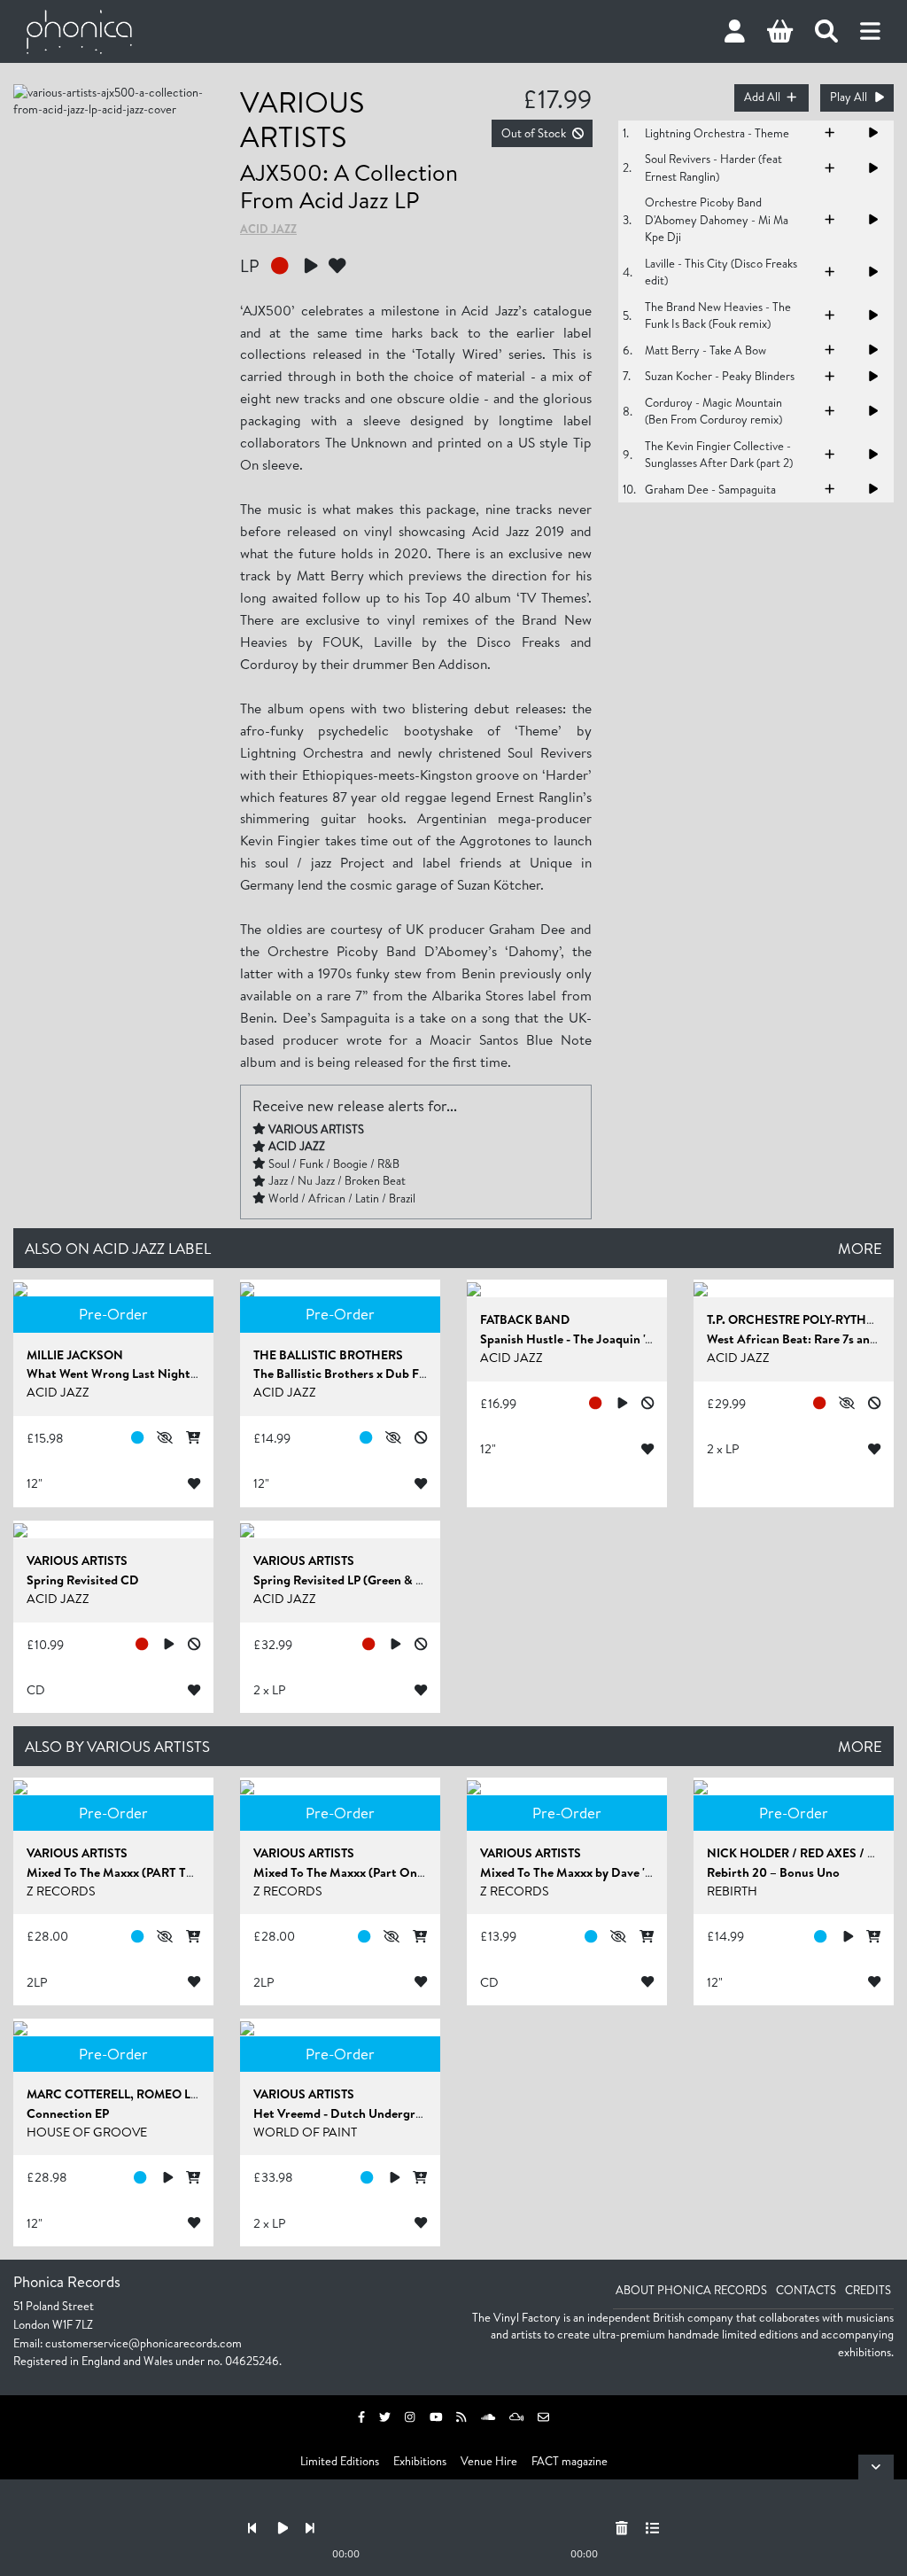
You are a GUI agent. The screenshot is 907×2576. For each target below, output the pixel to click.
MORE (860, 1248)
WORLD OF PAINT (305, 2132)
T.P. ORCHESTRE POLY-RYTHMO (797, 1319)
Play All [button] (849, 97)
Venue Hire (489, 2461)
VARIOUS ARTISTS (302, 119)
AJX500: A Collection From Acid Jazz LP (349, 186)
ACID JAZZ (268, 229)
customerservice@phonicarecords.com (143, 2343)
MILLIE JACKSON (75, 1355)
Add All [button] (762, 97)
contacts (806, 2290)
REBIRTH (732, 1891)
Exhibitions (420, 2461)
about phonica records (691, 2290)
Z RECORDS (61, 1891)
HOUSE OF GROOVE (87, 2132)
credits (868, 2290)
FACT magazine (570, 2461)
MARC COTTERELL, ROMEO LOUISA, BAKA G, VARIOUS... (186, 2094)
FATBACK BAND (525, 1319)
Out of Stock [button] (534, 133)
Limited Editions (340, 2461)
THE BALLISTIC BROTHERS (328, 1355)
